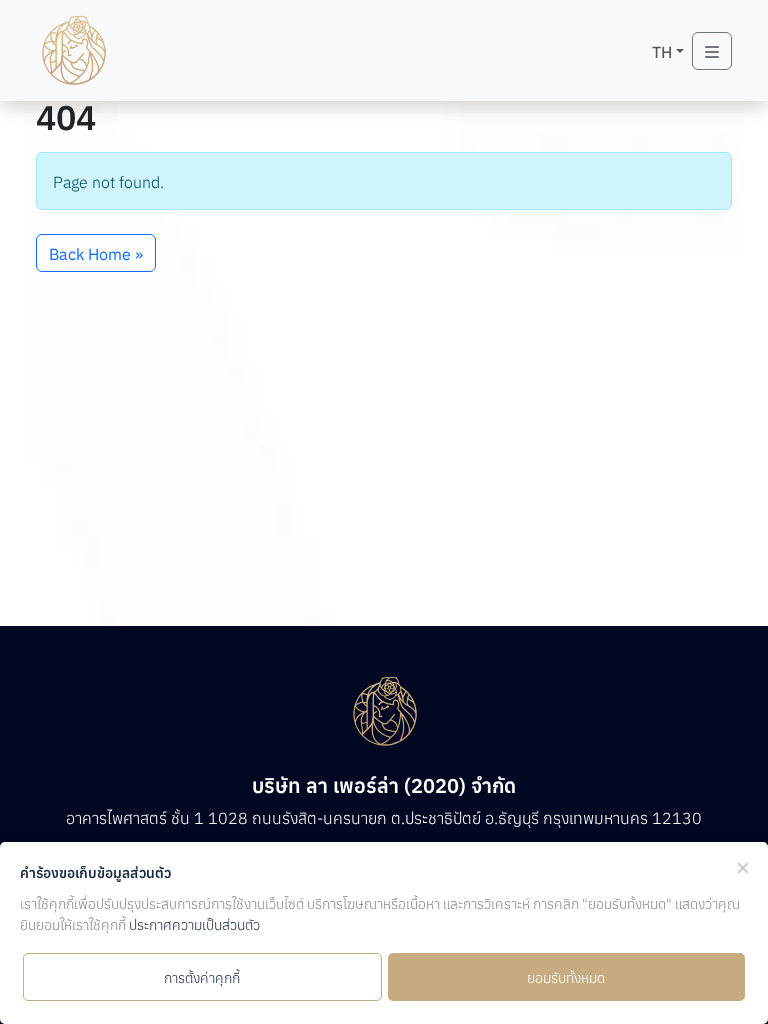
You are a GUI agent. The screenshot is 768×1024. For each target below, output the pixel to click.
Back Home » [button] (96, 253)
